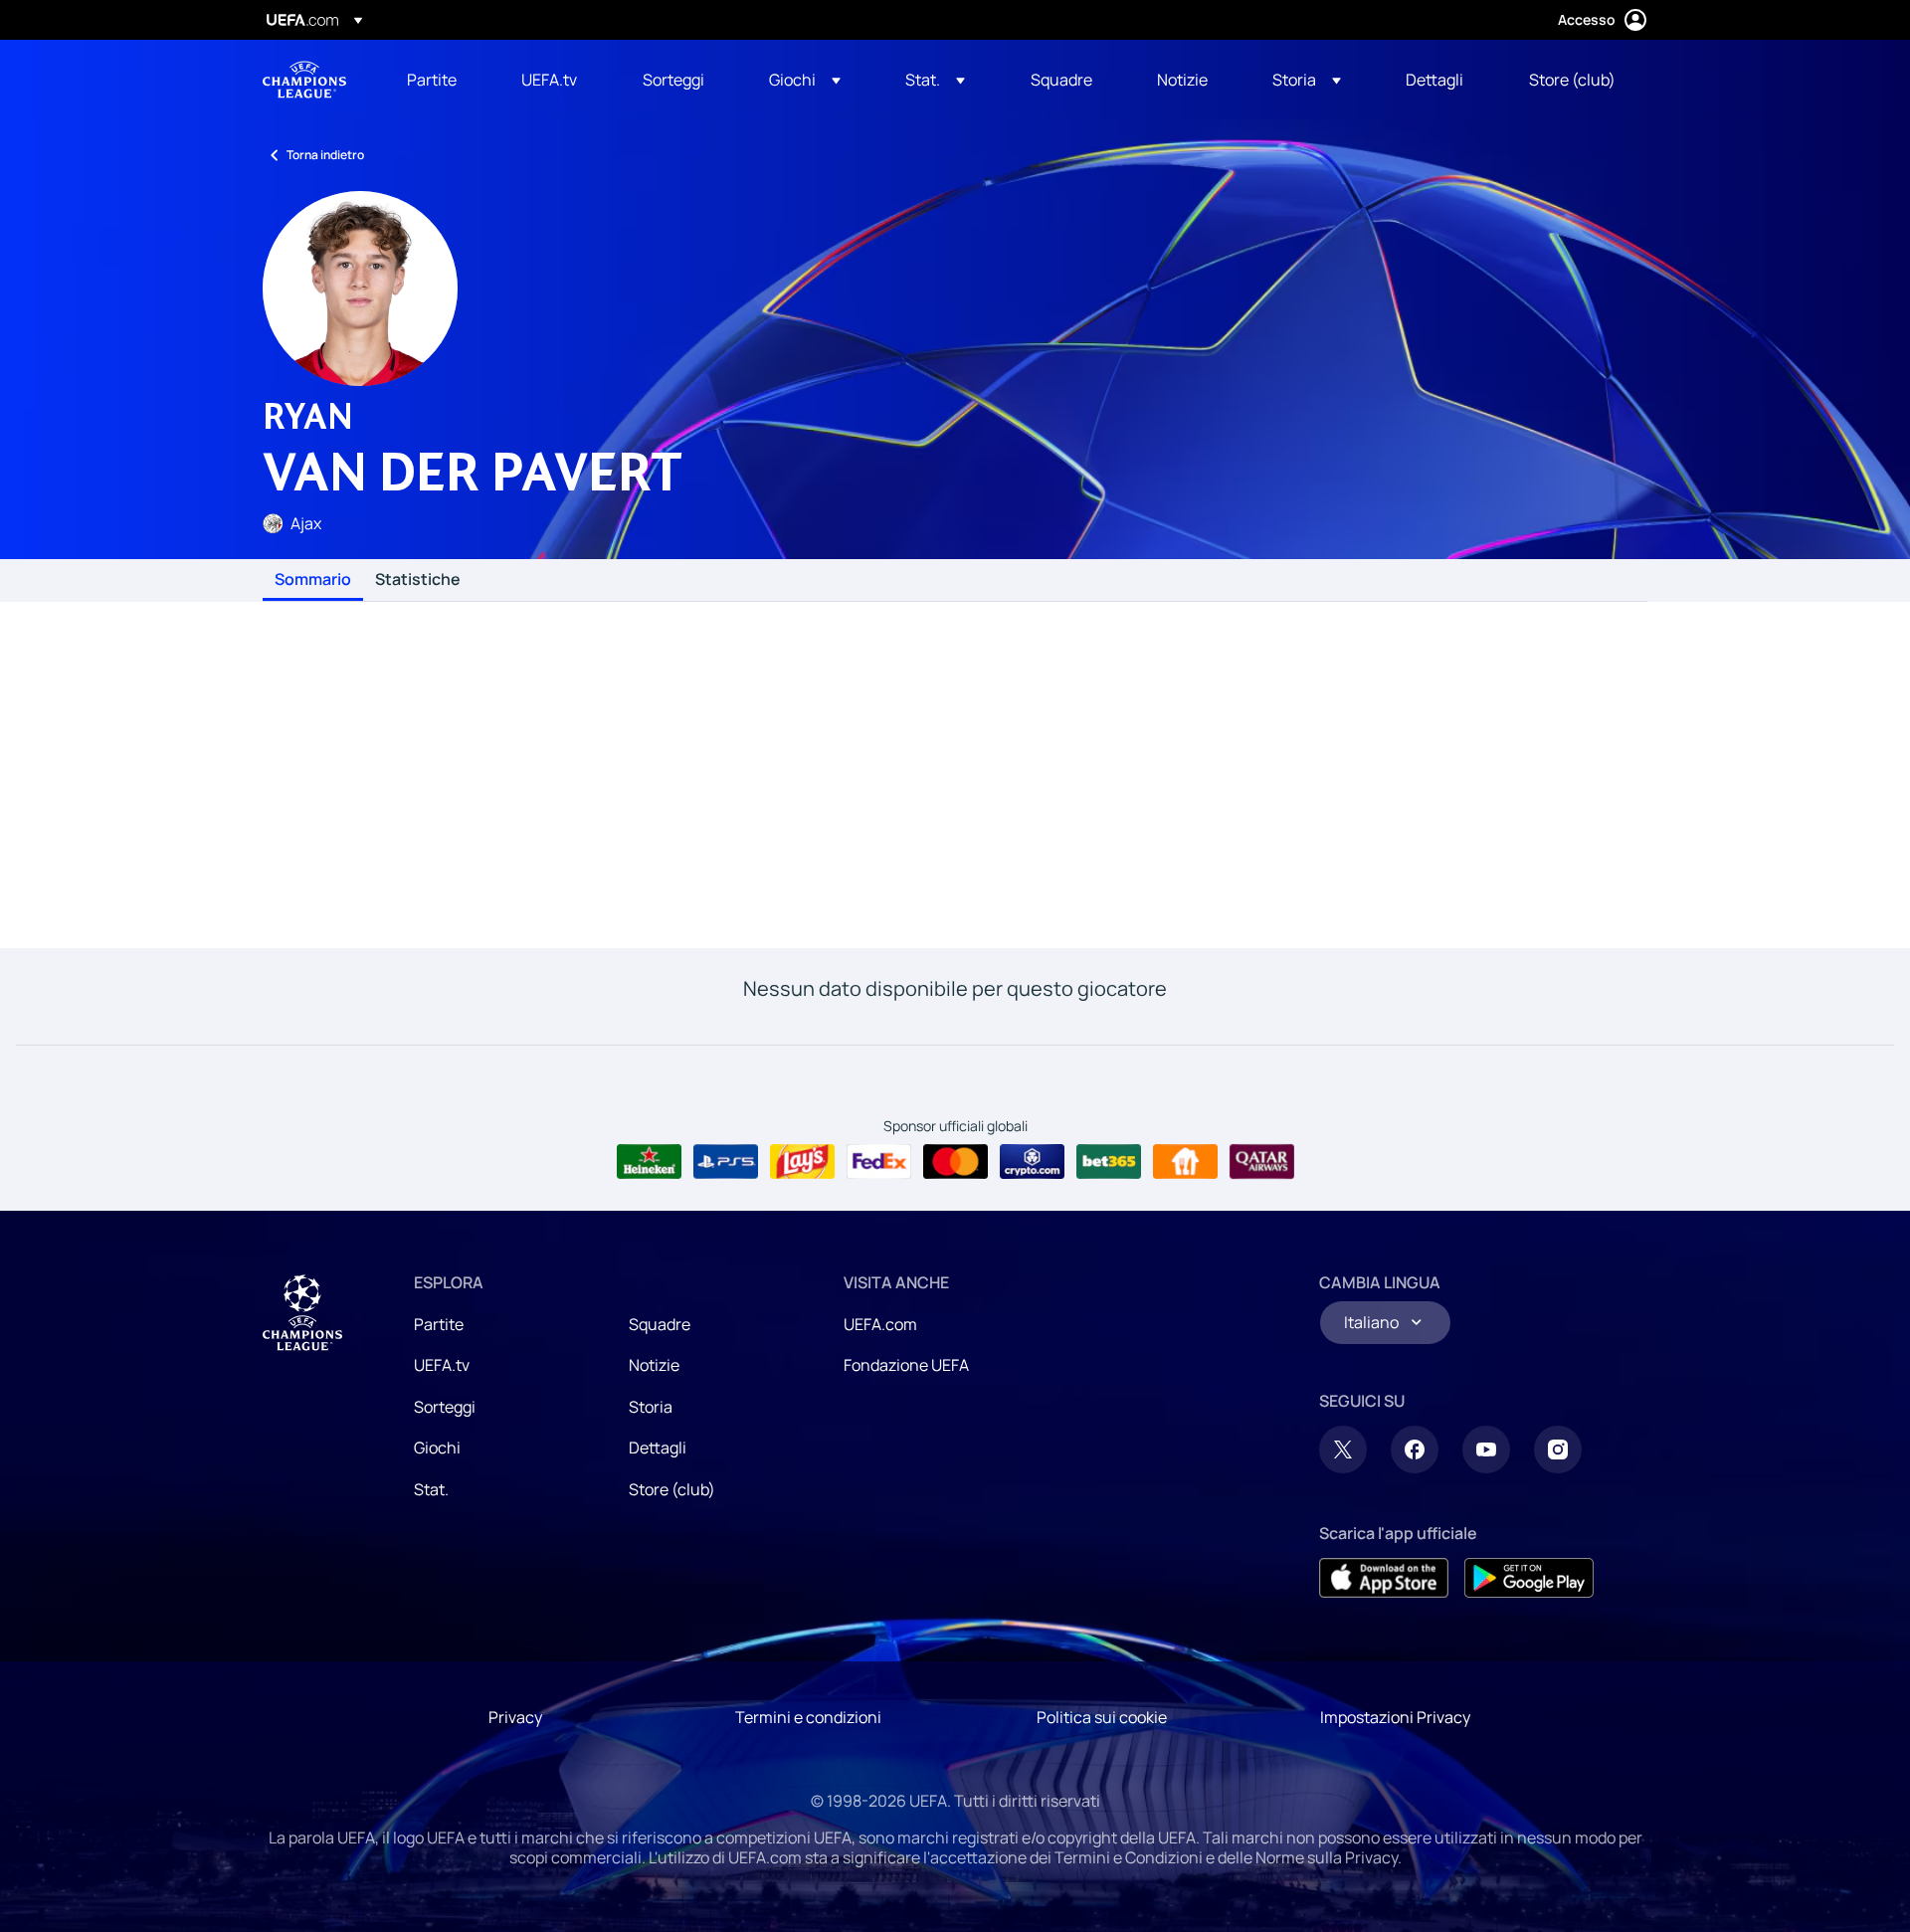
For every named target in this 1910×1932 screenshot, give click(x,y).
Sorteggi (445, 1407)
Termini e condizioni (808, 1717)
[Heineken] (649, 1162)
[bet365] (1109, 1162)
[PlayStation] (726, 1162)
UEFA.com (880, 1324)
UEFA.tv (442, 1365)
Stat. (431, 1489)
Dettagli (658, 1448)
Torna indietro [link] (325, 155)
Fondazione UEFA (906, 1365)
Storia (651, 1407)
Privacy (515, 1717)
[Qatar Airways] (1262, 1162)
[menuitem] (439, 80)
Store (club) (672, 1489)
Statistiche (418, 580)
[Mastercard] (955, 1162)
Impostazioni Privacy (1395, 1717)
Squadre (660, 1324)
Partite (439, 1324)
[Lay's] (802, 1162)
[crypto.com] (1032, 1162)
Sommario (313, 580)
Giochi (437, 1448)
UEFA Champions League (304, 80)
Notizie (654, 1365)
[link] (432, 80)
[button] (805, 80)
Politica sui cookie (1102, 1717)
